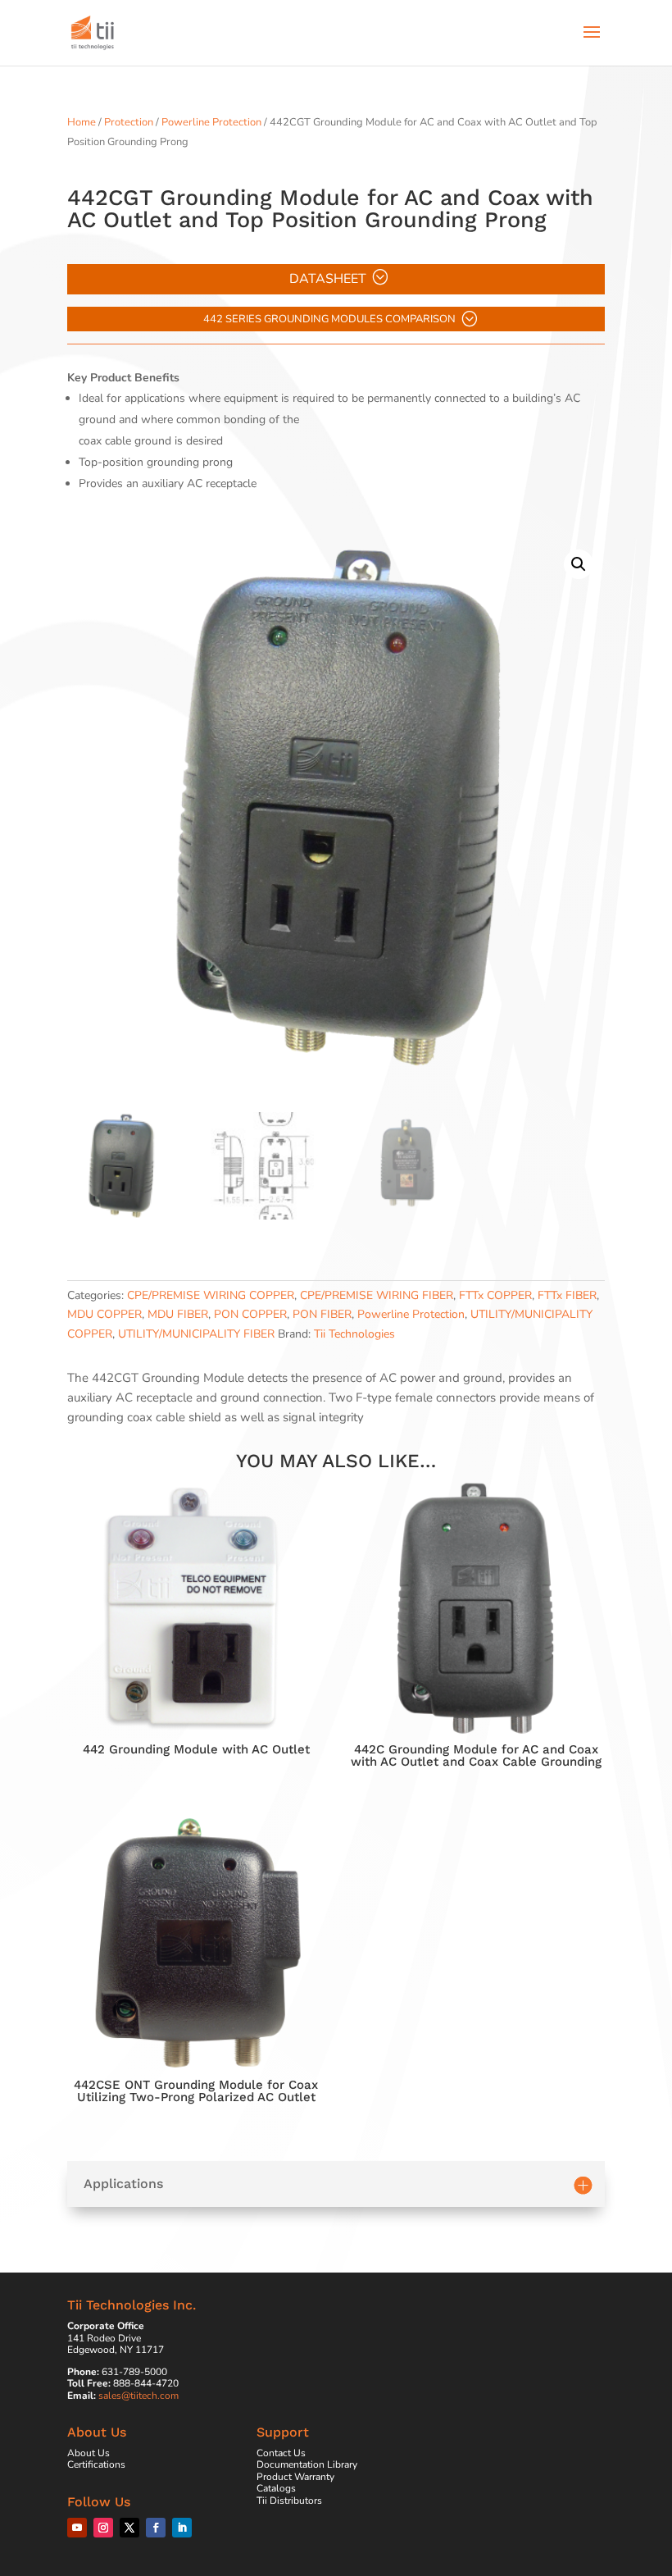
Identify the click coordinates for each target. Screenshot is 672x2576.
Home (82, 122)
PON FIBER (322, 1314)
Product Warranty (295, 2477)
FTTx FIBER (567, 1295)
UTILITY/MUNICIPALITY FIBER (196, 1334)
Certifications (96, 2464)
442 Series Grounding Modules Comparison (329, 319)
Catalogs (276, 2488)
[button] (579, 564)
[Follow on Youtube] (77, 2528)
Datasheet (328, 279)
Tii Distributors (289, 2501)
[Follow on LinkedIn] (182, 2528)
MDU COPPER (104, 1314)
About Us (89, 2453)
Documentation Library (307, 2464)
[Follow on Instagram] (103, 2528)
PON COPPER (250, 1314)
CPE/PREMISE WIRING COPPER (211, 1295)
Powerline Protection (211, 122)
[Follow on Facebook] (156, 2528)
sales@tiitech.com (138, 2396)
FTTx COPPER (495, 1295)
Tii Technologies (354, 1334)
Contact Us (281, 2453)
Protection (129, 122)
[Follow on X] (129, 2528)
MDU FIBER (178, 1314)
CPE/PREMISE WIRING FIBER (377, 1295)
